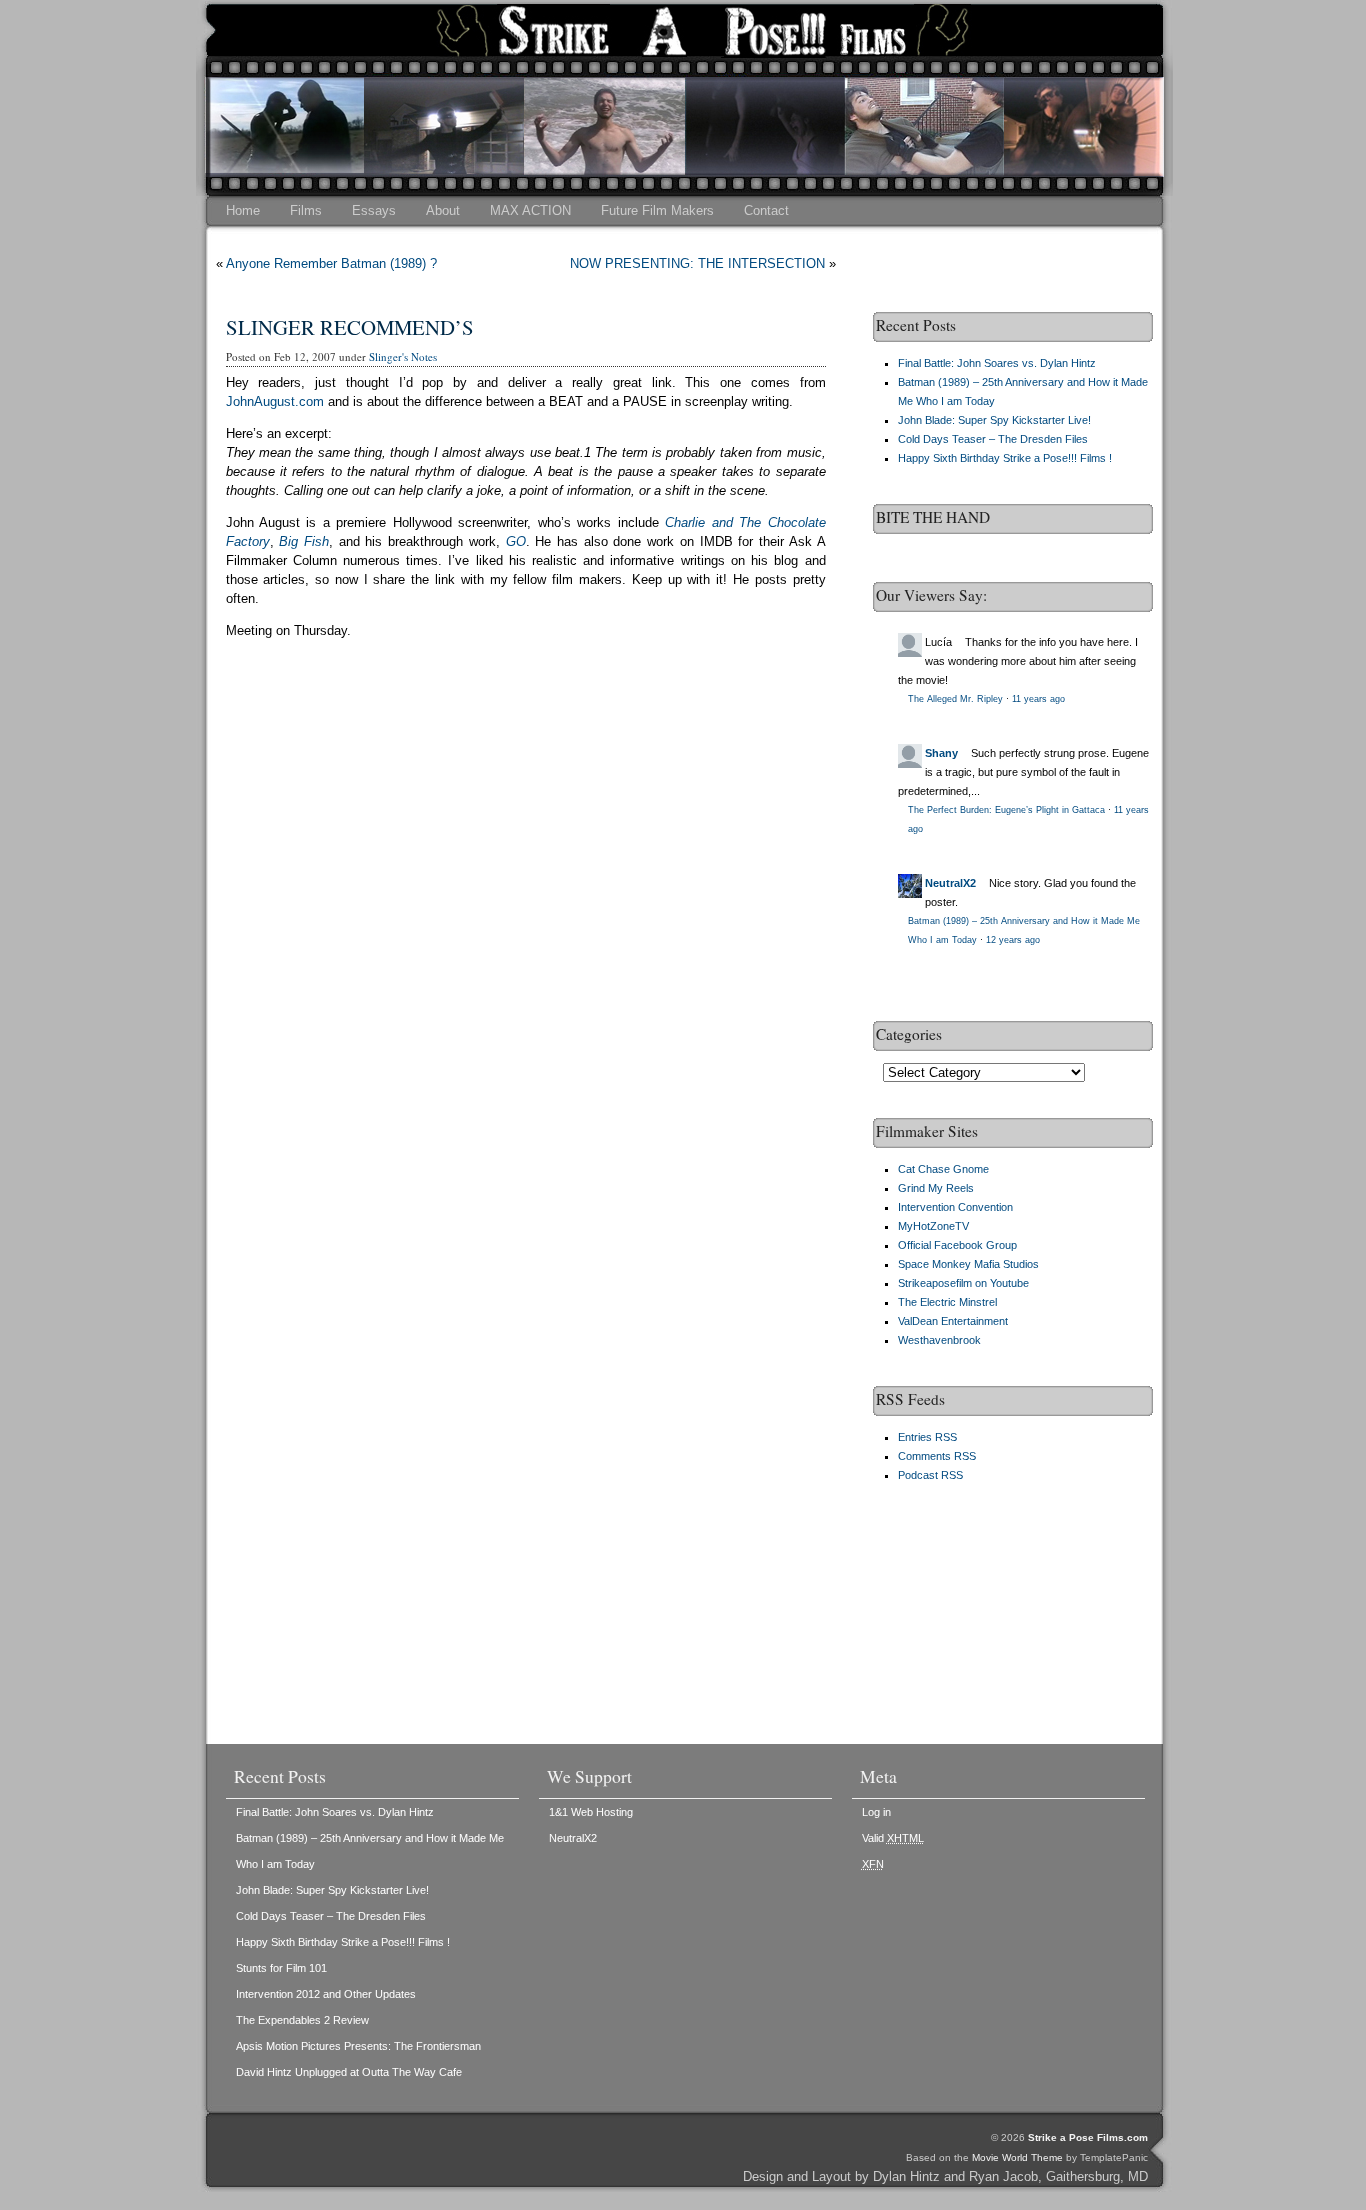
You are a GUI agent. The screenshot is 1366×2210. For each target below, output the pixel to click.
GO (516, 541)
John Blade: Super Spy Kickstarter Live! (994, 420)
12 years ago (1013, 940)
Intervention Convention (955, 1207)
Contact (766, 210)
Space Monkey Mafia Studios (968, 1264)
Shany (941, 753)
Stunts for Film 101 (281, 1968)
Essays (374, 210)
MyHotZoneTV (933, 1226)
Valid (893, 1838)
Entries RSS (927, 1437)
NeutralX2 (950, 883)
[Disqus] (526, 943)
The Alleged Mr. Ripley (955, 699)
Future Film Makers (657, 210)
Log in (876, 1812)
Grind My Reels (936, 1188)
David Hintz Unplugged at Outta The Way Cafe (349, 2072)
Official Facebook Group (957, 1245)
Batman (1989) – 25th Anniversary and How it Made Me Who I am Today (370, 1851)
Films (306, 210)
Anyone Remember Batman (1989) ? (331, 263)
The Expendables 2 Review (302, 2020)
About (443, 210)
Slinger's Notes (403, 356)
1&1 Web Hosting (591, 1812)
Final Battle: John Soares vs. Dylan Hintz (997, 363)
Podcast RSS (930, 1475)
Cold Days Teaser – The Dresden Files (993, 439)
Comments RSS (937, 1456)
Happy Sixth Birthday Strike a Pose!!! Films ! (1005, 458)
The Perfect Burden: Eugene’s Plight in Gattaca (1006, 810)
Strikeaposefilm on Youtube (963, 1283)
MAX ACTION (530, 210)
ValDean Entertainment (953, 1321)
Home (243, 210)
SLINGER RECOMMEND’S (350, 327)
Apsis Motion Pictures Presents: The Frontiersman (358, 2046)
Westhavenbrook (939, 1340)
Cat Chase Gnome (943, 1169)
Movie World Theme (1017, 2157)
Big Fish (304, 541)
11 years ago (1038, 699)
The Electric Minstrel (947, 1302)
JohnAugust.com (275, 401)
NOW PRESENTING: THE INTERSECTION (697, 263)
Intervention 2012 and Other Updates (326, 1994)
